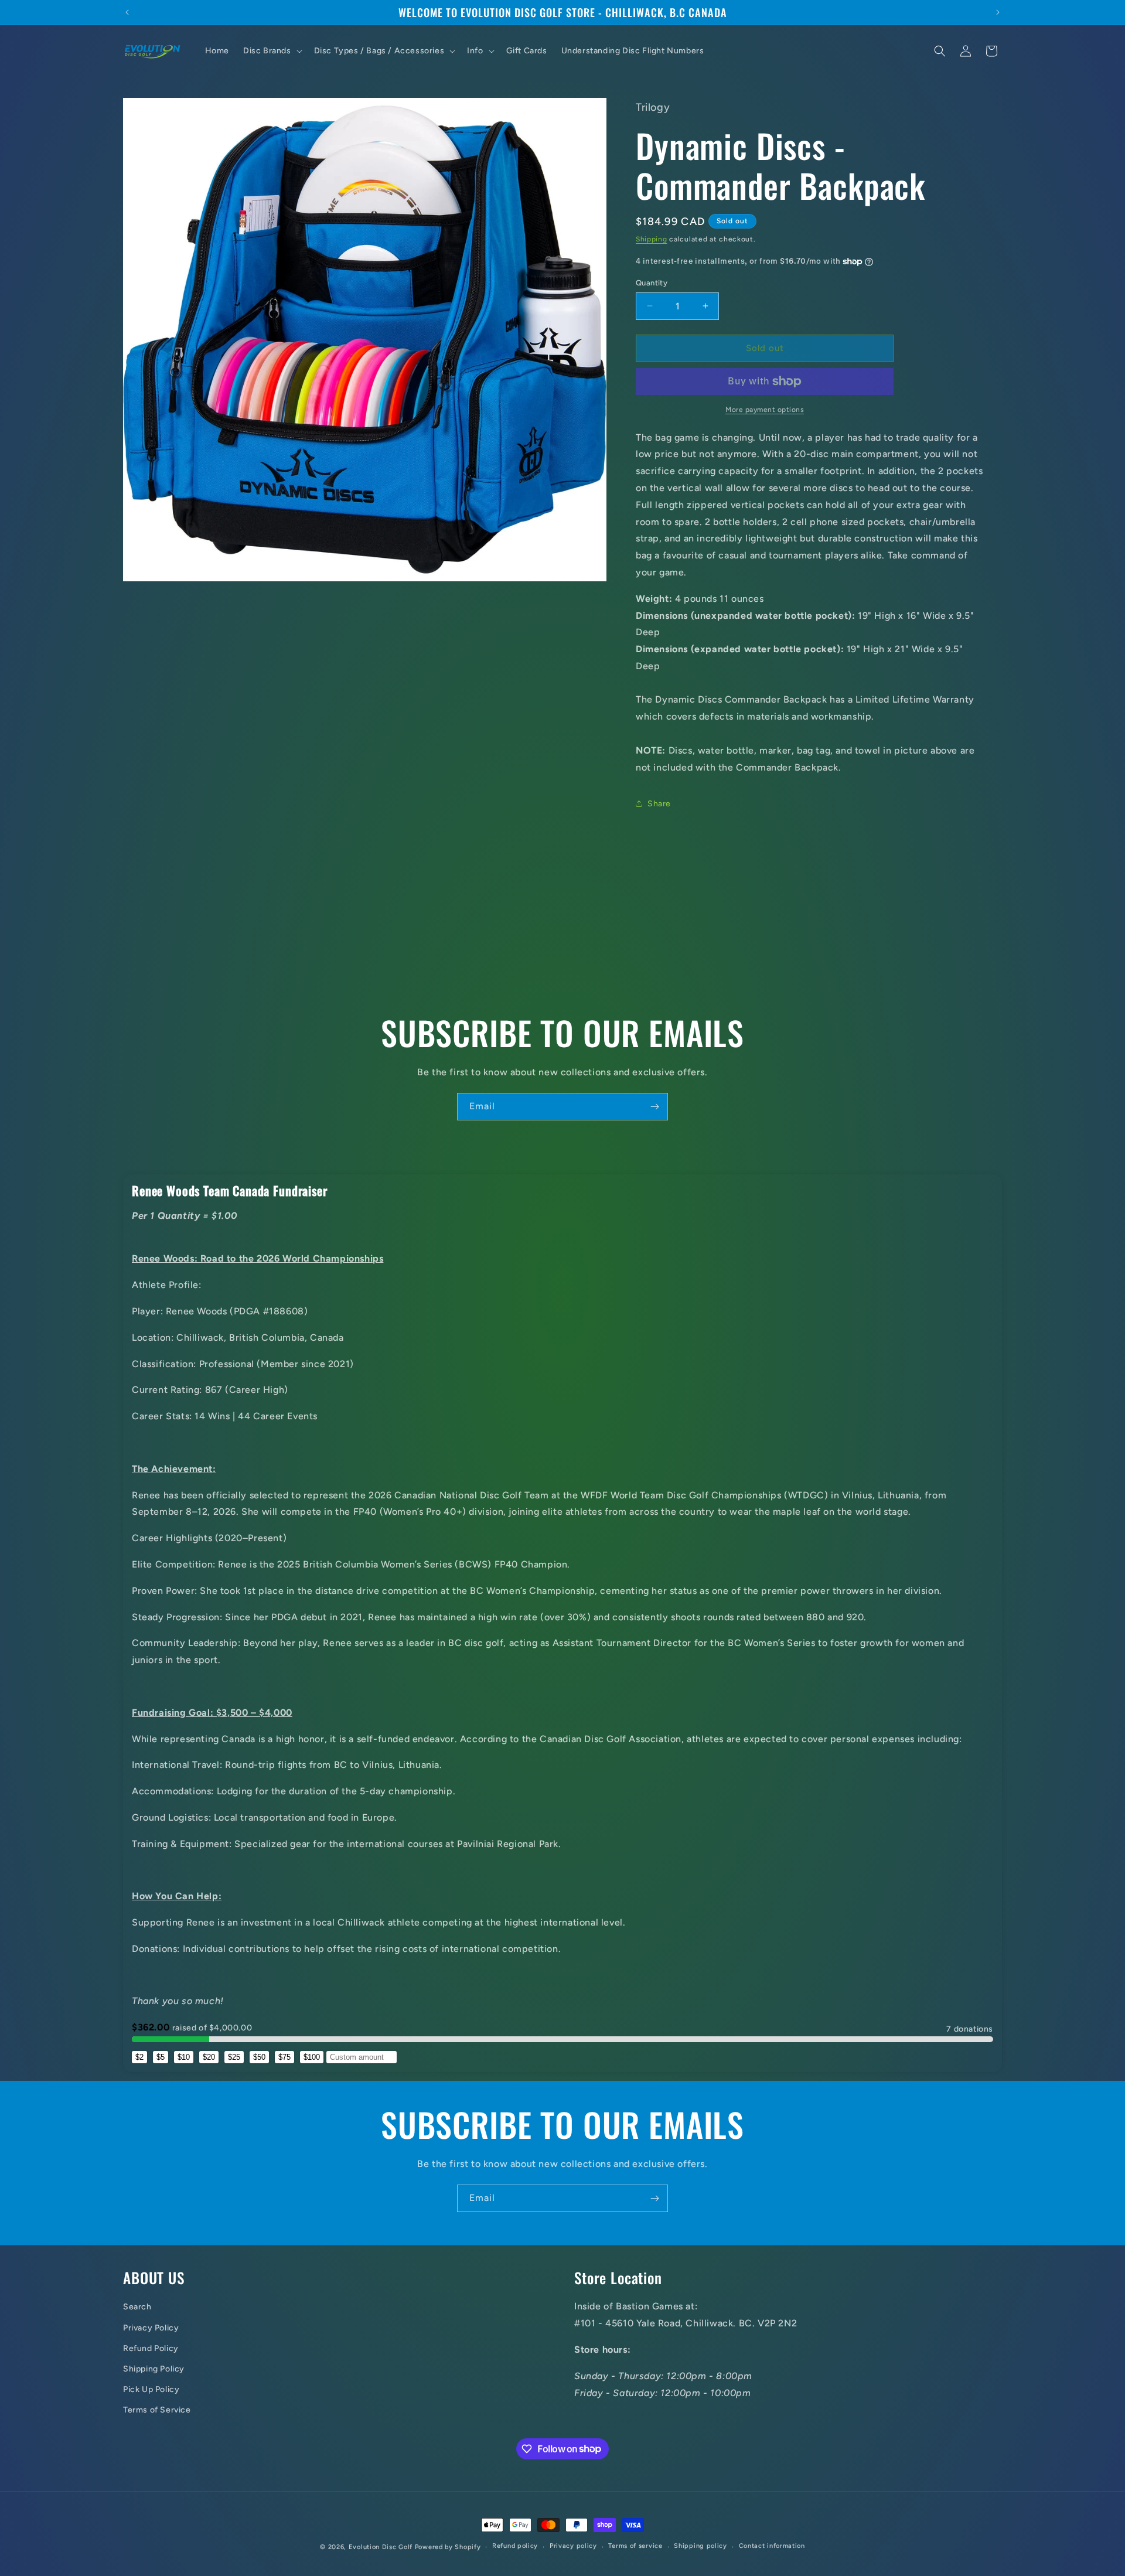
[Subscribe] (654, 1107)
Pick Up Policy (151, 2389)
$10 (184, 2057)
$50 (259, 2057)
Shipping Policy (154, 2369)
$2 (139, 2057)
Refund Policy (151, 2348)
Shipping (652, 239)
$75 (284, 2057)
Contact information (772, 2546)
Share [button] (659, 804)
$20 (209, 2057)
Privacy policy (573, 2546)
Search (137, 2307)
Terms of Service (157, 2410)
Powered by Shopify (448, 2547)
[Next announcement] (998, 12)
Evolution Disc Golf (381, 2547)
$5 (161, 2057)
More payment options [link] (765, 410)
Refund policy (515, 2546)
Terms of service (635, 2546)
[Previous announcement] (127, 12)
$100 (312, 2057)
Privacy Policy (151, 2328)
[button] (272, 51)
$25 (234, 2057)
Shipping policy (700, 2546)
